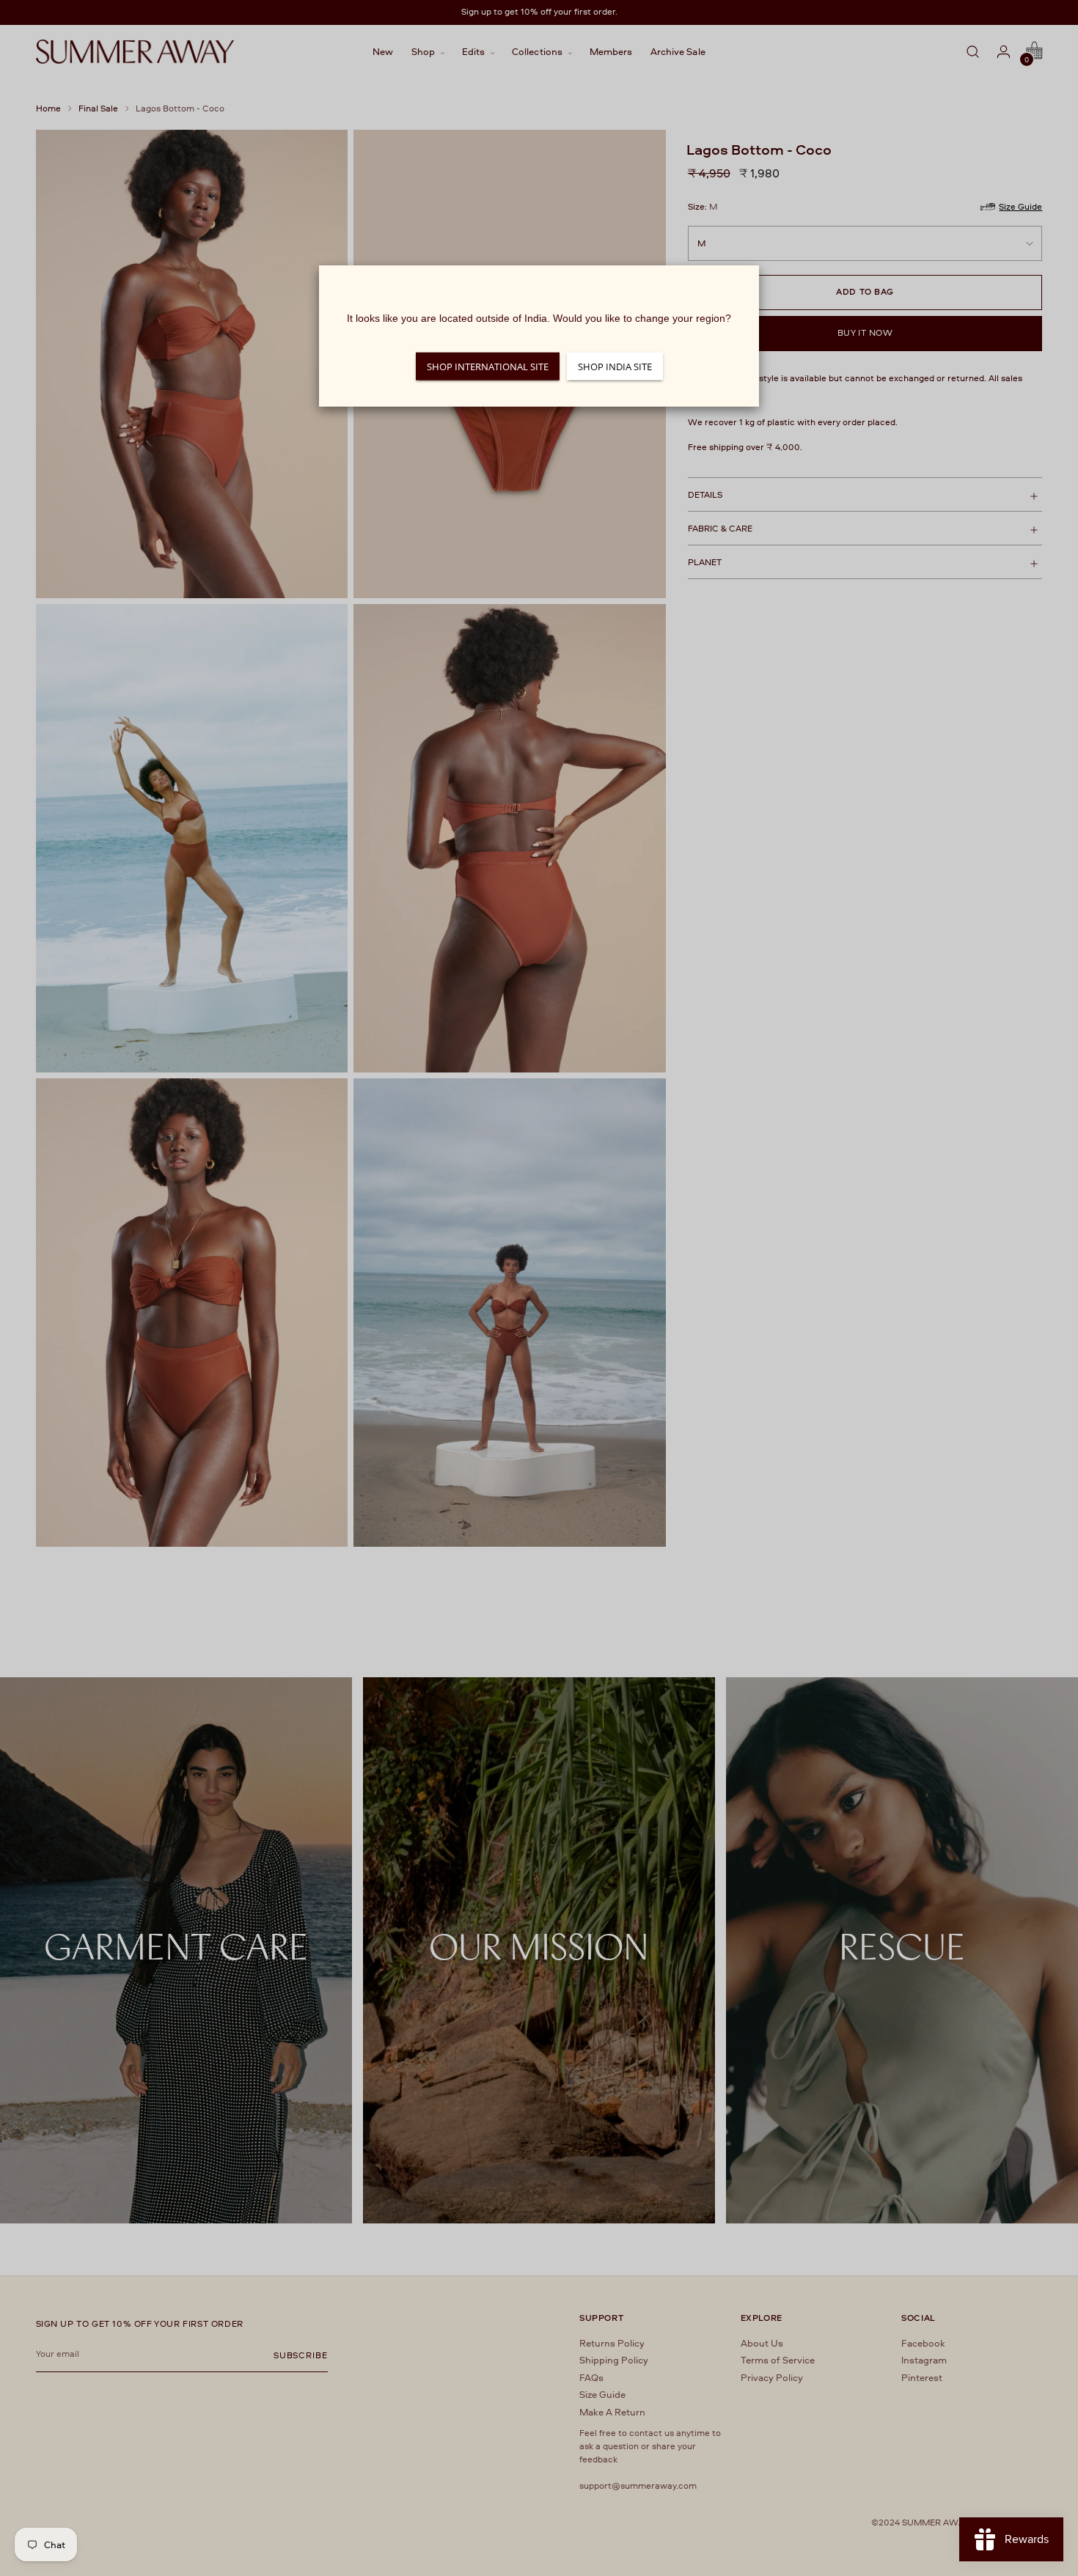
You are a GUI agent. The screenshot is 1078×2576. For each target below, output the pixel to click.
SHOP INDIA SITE (615, 367)
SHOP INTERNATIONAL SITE (488, 367)
